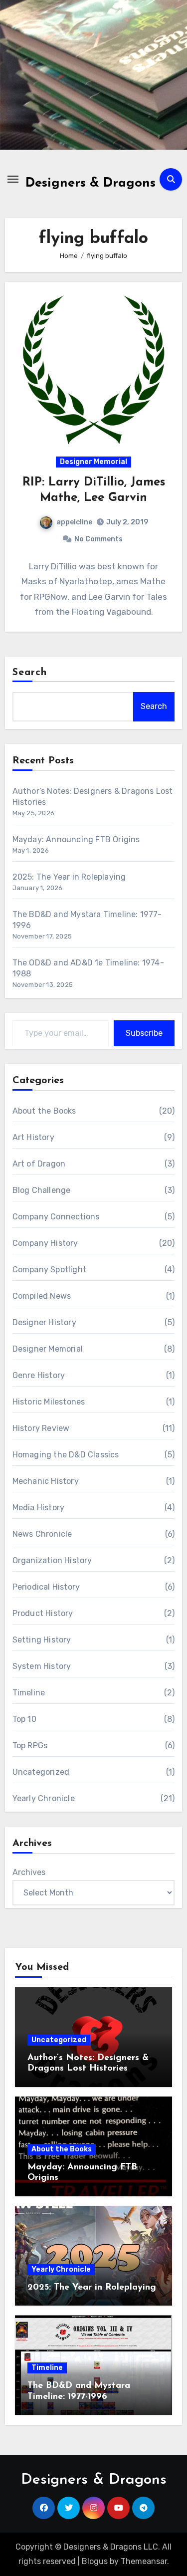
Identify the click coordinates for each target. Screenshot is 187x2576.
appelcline (74, 522)
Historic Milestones (49, 1402)
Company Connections (56, 1217)
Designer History (44, 1322)
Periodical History (46, 1587)
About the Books (44, 1111)
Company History (45, 1243)
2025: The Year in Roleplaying (69, 877)
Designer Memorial (93, 462)
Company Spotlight (49, 1270)
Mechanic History (46, 1481)
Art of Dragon (39, 1164)
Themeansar (144, 2561)
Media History (39, 1508)
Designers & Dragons (91, 183)
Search (30, 673)
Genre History (39, 1375)
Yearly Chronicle (44, 1798)
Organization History (52, 1560)
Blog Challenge (42, 1190)
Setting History (42, 1640)
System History (42, 1666)
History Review (41, 1428)
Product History (43, 1613)
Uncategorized (41, 1772)
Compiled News (42, 1296)
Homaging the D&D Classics (66, 1455)
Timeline (29, 1693)
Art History (33, 1137)
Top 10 (24, 1719)
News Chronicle (42, 1534)
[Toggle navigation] (13, 179)
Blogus (95, 2561)
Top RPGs (30, 1746)
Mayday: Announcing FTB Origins (76, 839)
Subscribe (144, 1033)
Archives (29, 1872)
